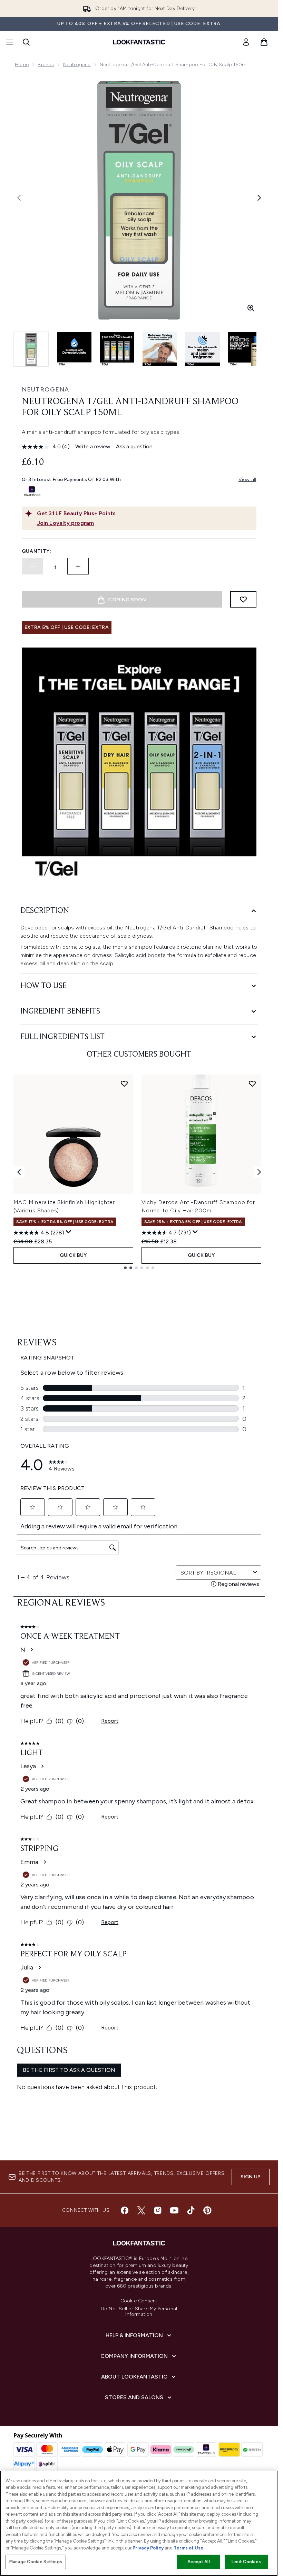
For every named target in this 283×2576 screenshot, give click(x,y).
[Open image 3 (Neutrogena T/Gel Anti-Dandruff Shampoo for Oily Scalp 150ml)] (117, 349)
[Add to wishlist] (243, 599)
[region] (139, 2523)
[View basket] (264, 42)
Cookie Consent (139, 2301)
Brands (46, 65)
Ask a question (134, 446)
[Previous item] (19, 1172)
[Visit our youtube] (174, 2210)
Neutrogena (77, 65)
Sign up (251, 2177)
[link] (246, 42)
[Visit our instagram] (158, 2210)
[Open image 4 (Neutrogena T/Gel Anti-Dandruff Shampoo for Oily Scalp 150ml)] (160, 349)
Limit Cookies (246, 2562)
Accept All (198, 2562)
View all (247, 480)
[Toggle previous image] (19, 198)
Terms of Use (189, 2548)
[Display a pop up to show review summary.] (69, 1232)
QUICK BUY (73, 1255)
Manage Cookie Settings (36, 2562)
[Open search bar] (26, 42)
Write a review (93, 446)
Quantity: (37, 551)
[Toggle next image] (259, 198)
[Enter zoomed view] (251, 308)
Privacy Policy (148, 2548)
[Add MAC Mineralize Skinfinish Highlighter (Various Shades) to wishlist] (124, 1083)
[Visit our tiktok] (191, 2210)
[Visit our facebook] (125, 2210)
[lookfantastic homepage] (139, 42)
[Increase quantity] (78, 566)
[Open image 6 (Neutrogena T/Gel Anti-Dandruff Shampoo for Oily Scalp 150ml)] (245, 349)
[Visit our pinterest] (207, 2210)
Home (22, 65)
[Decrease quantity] (32, 566)
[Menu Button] (9, 42)
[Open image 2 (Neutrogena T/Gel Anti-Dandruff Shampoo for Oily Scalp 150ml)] (74, 349)
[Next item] (259, 1172)
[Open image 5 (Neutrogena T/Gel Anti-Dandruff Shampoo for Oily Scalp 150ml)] (203, 349)
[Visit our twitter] (141, 2210)
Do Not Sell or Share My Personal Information (139, 2312)
